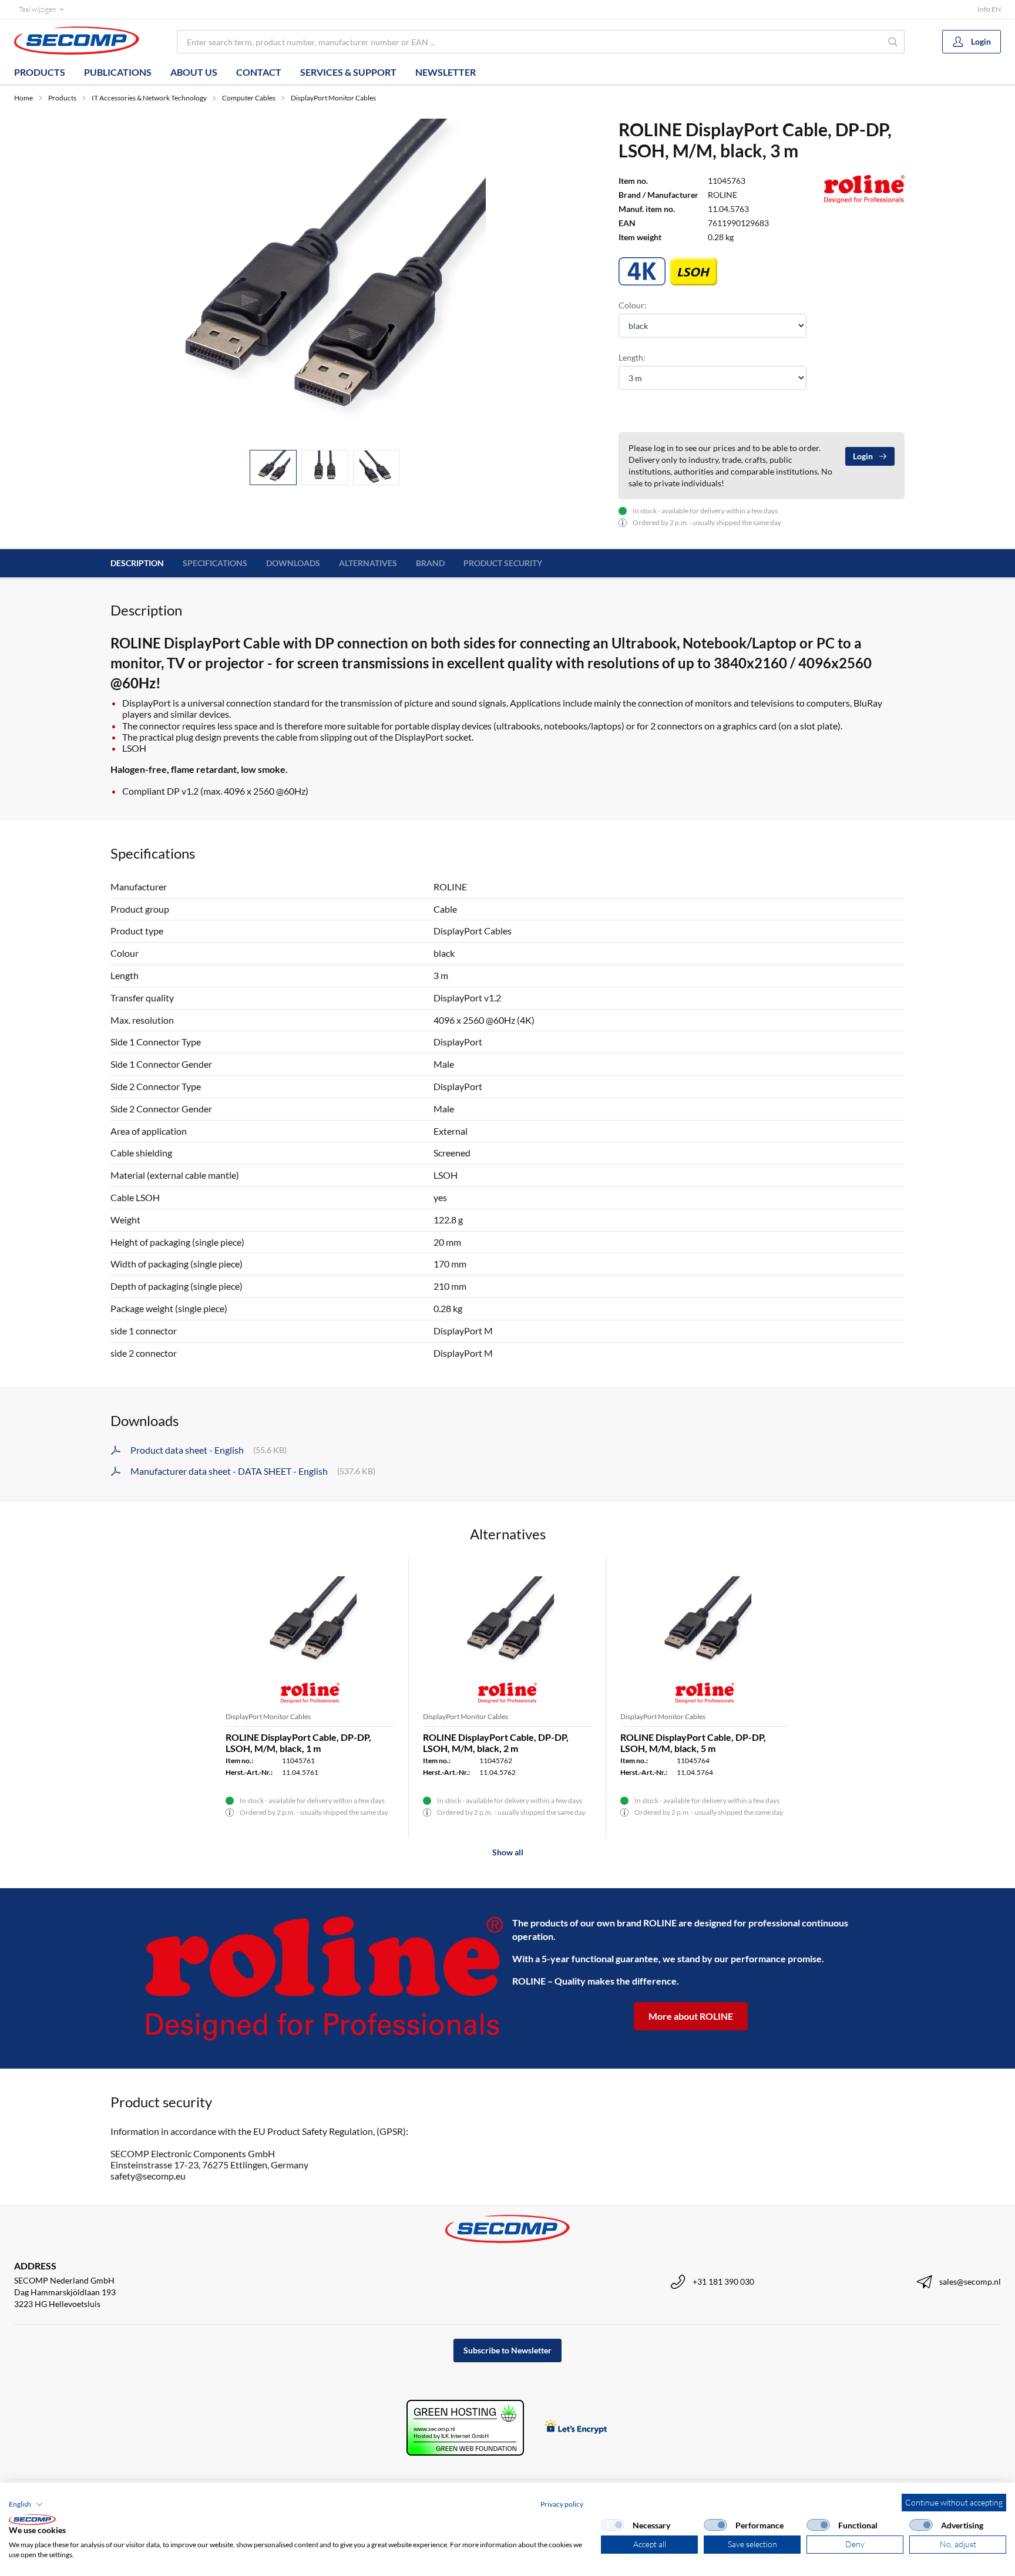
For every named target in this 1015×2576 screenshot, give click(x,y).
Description (137, 563)
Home (23, 98)
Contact (259, 72)
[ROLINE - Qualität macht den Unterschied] (324, 1978)
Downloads (293, 563)
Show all (508, 1852)
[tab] (273, 468)
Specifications (215, 563)
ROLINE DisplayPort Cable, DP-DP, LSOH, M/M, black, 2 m (496, 1743)
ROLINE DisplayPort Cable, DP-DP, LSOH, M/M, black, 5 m (693, 1743)
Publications (118, 72)
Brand (430, 563)
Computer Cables (249, 98)
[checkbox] (613, 2525)
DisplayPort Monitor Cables (333, 98)
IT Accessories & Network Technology (149, 98)
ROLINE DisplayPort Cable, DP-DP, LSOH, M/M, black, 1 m (298, 1743)
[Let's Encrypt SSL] (576, 2428)
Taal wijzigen (37, 9)
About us (194, 72)
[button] (26, 2504)
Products (40, 72)
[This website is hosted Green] (465, 2428)
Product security (503, 563)
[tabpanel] (325, 280)
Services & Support (348, 72)
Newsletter (446, 72)
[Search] (893, 42)
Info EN (989, 9)
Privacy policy (562, 2504)
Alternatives (368, 563)
